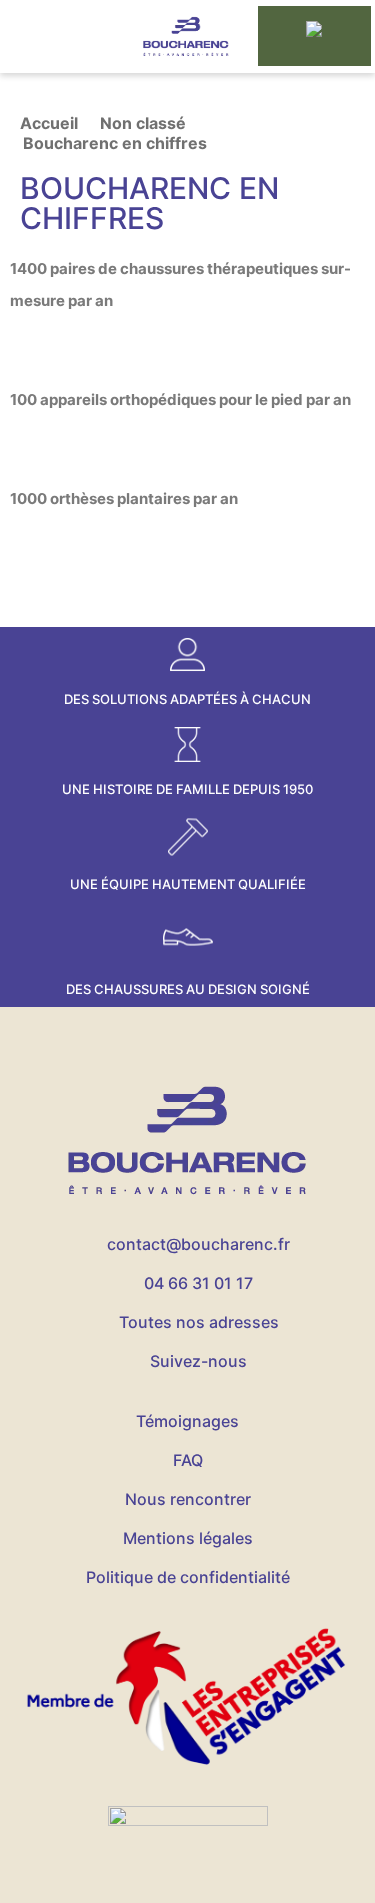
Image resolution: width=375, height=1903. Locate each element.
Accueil (49, 123)
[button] (57, 36)
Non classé (143, 123)
